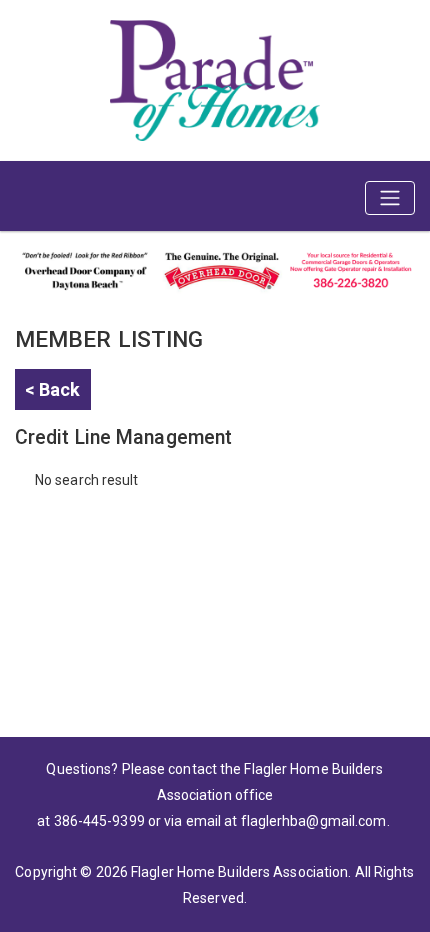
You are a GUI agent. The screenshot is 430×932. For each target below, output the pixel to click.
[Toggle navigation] (390, 198)
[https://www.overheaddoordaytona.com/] (215, 269)
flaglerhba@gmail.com (314, 821)
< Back (53, 389)
